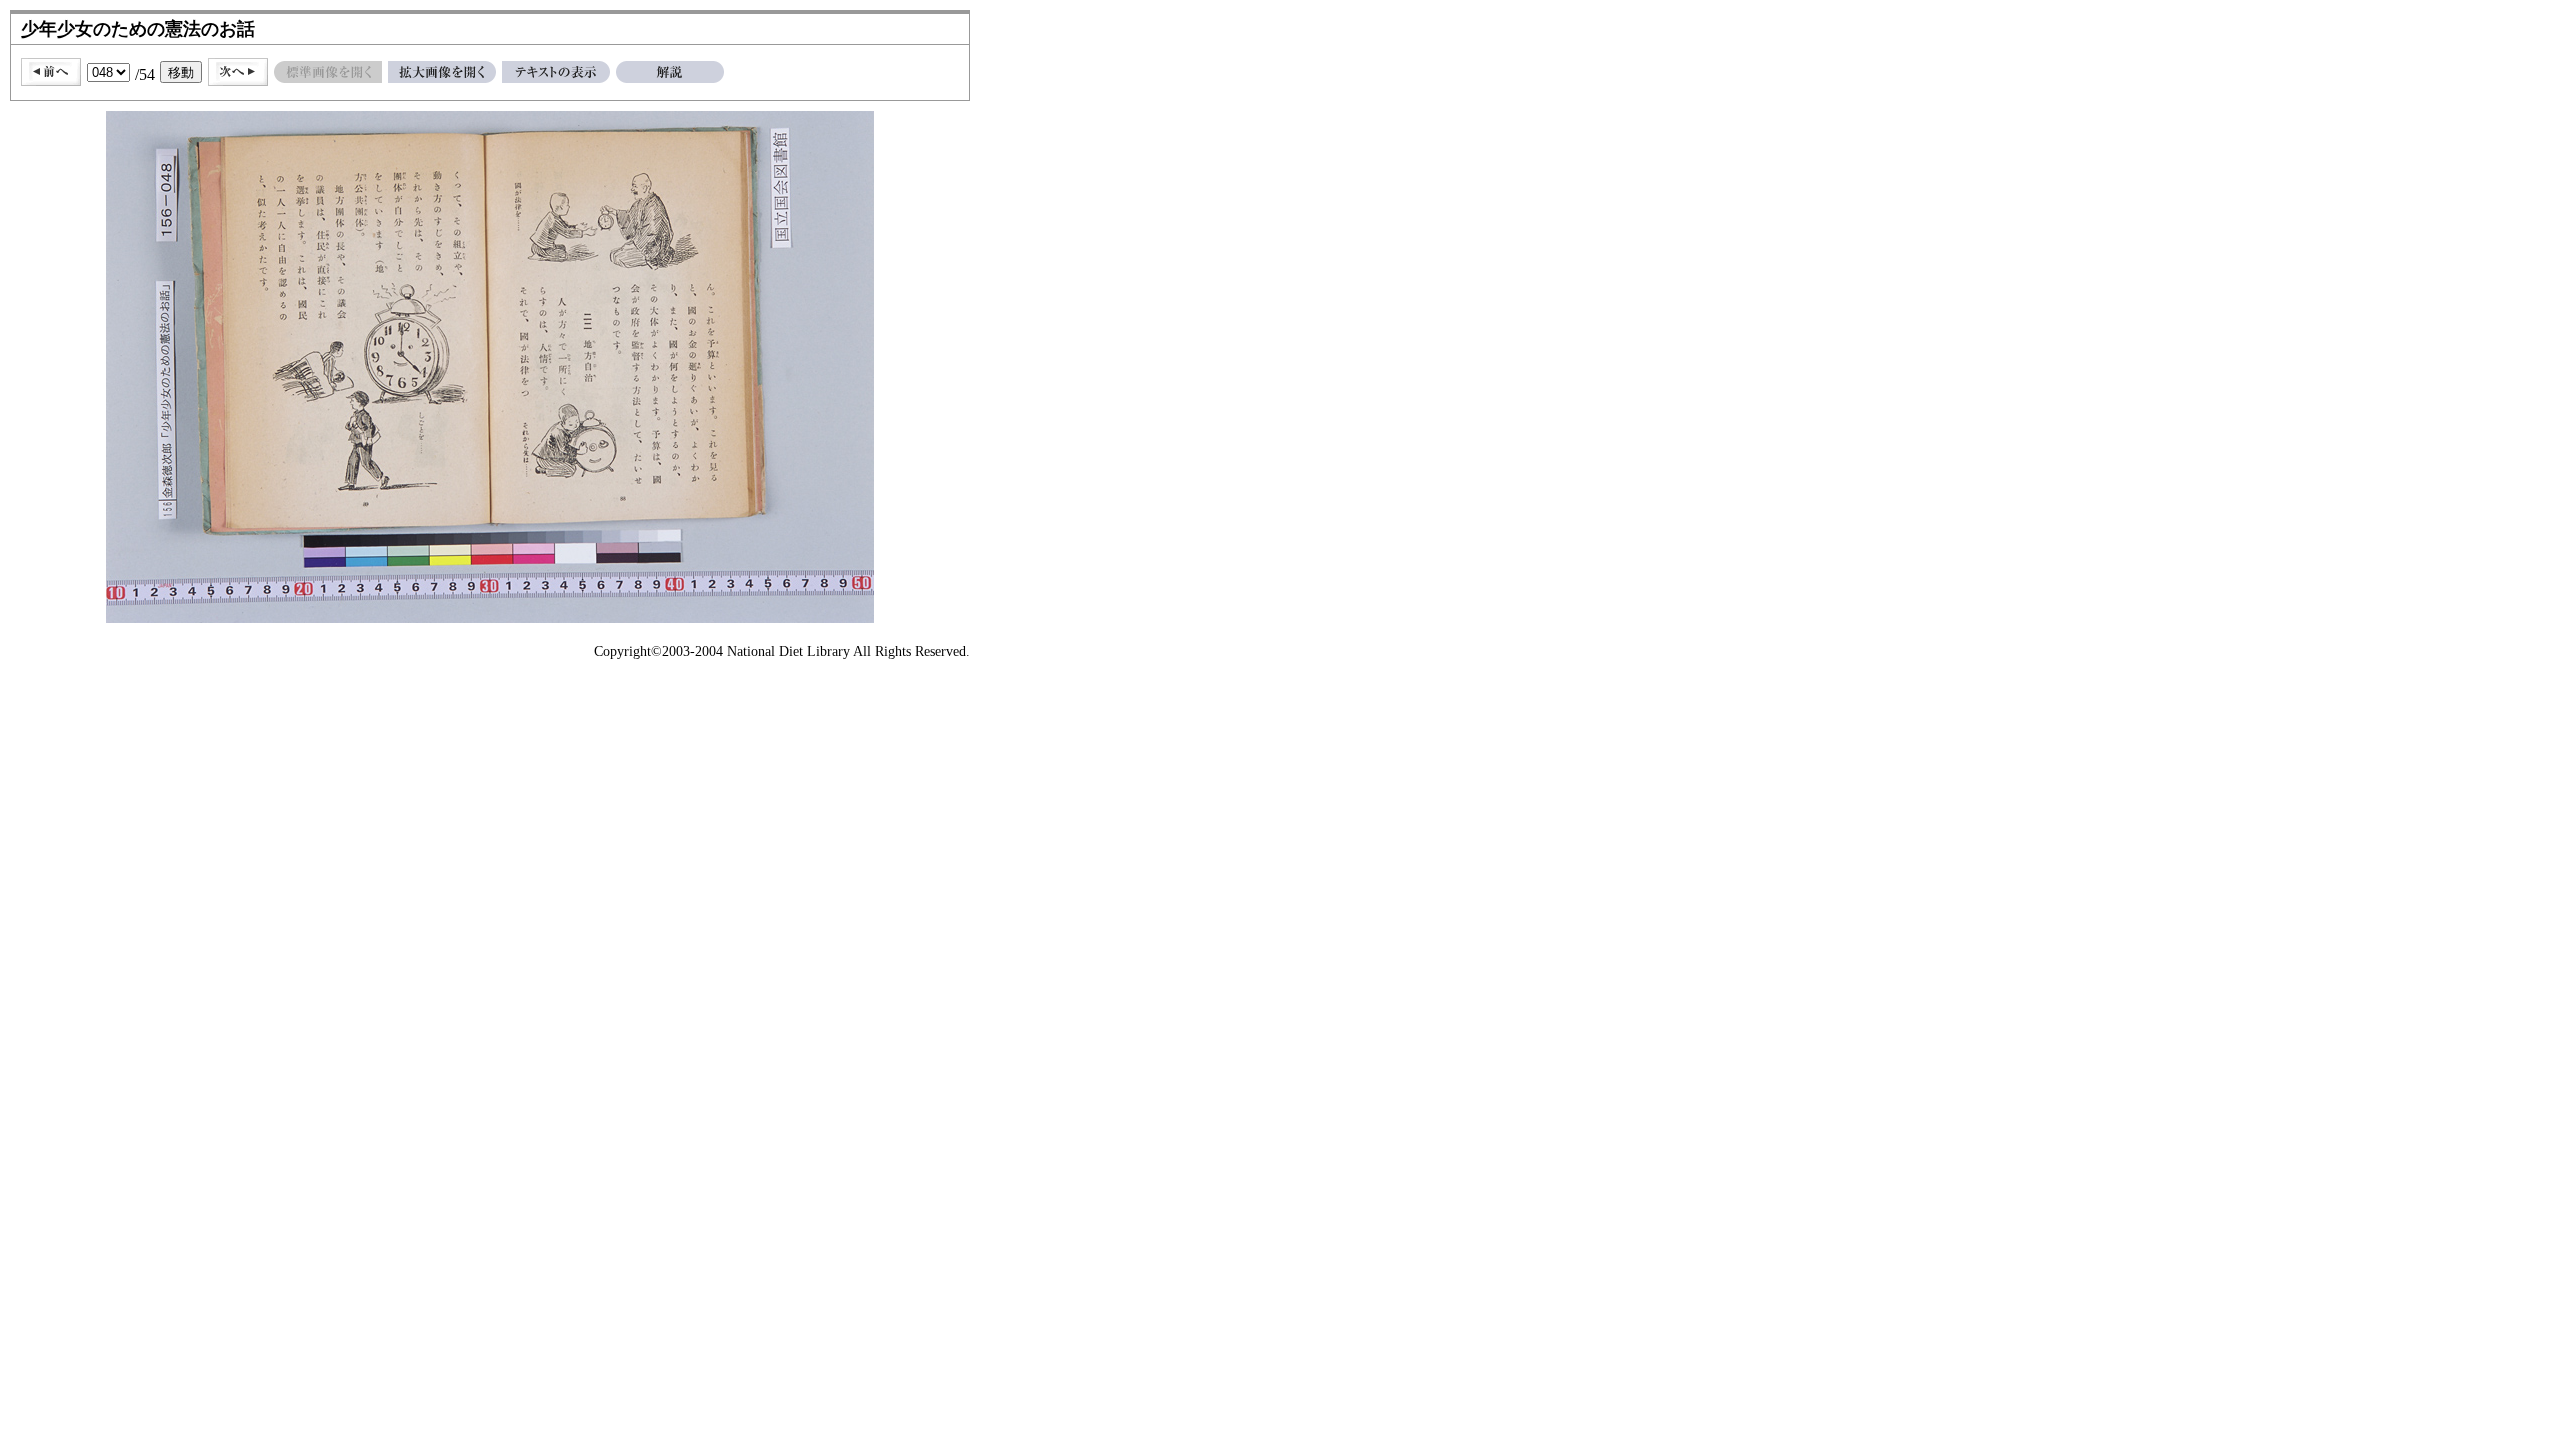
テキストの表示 (556, 72)
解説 (670, 72)
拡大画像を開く (442, 72)
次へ (238, 72)
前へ (51, 72)
